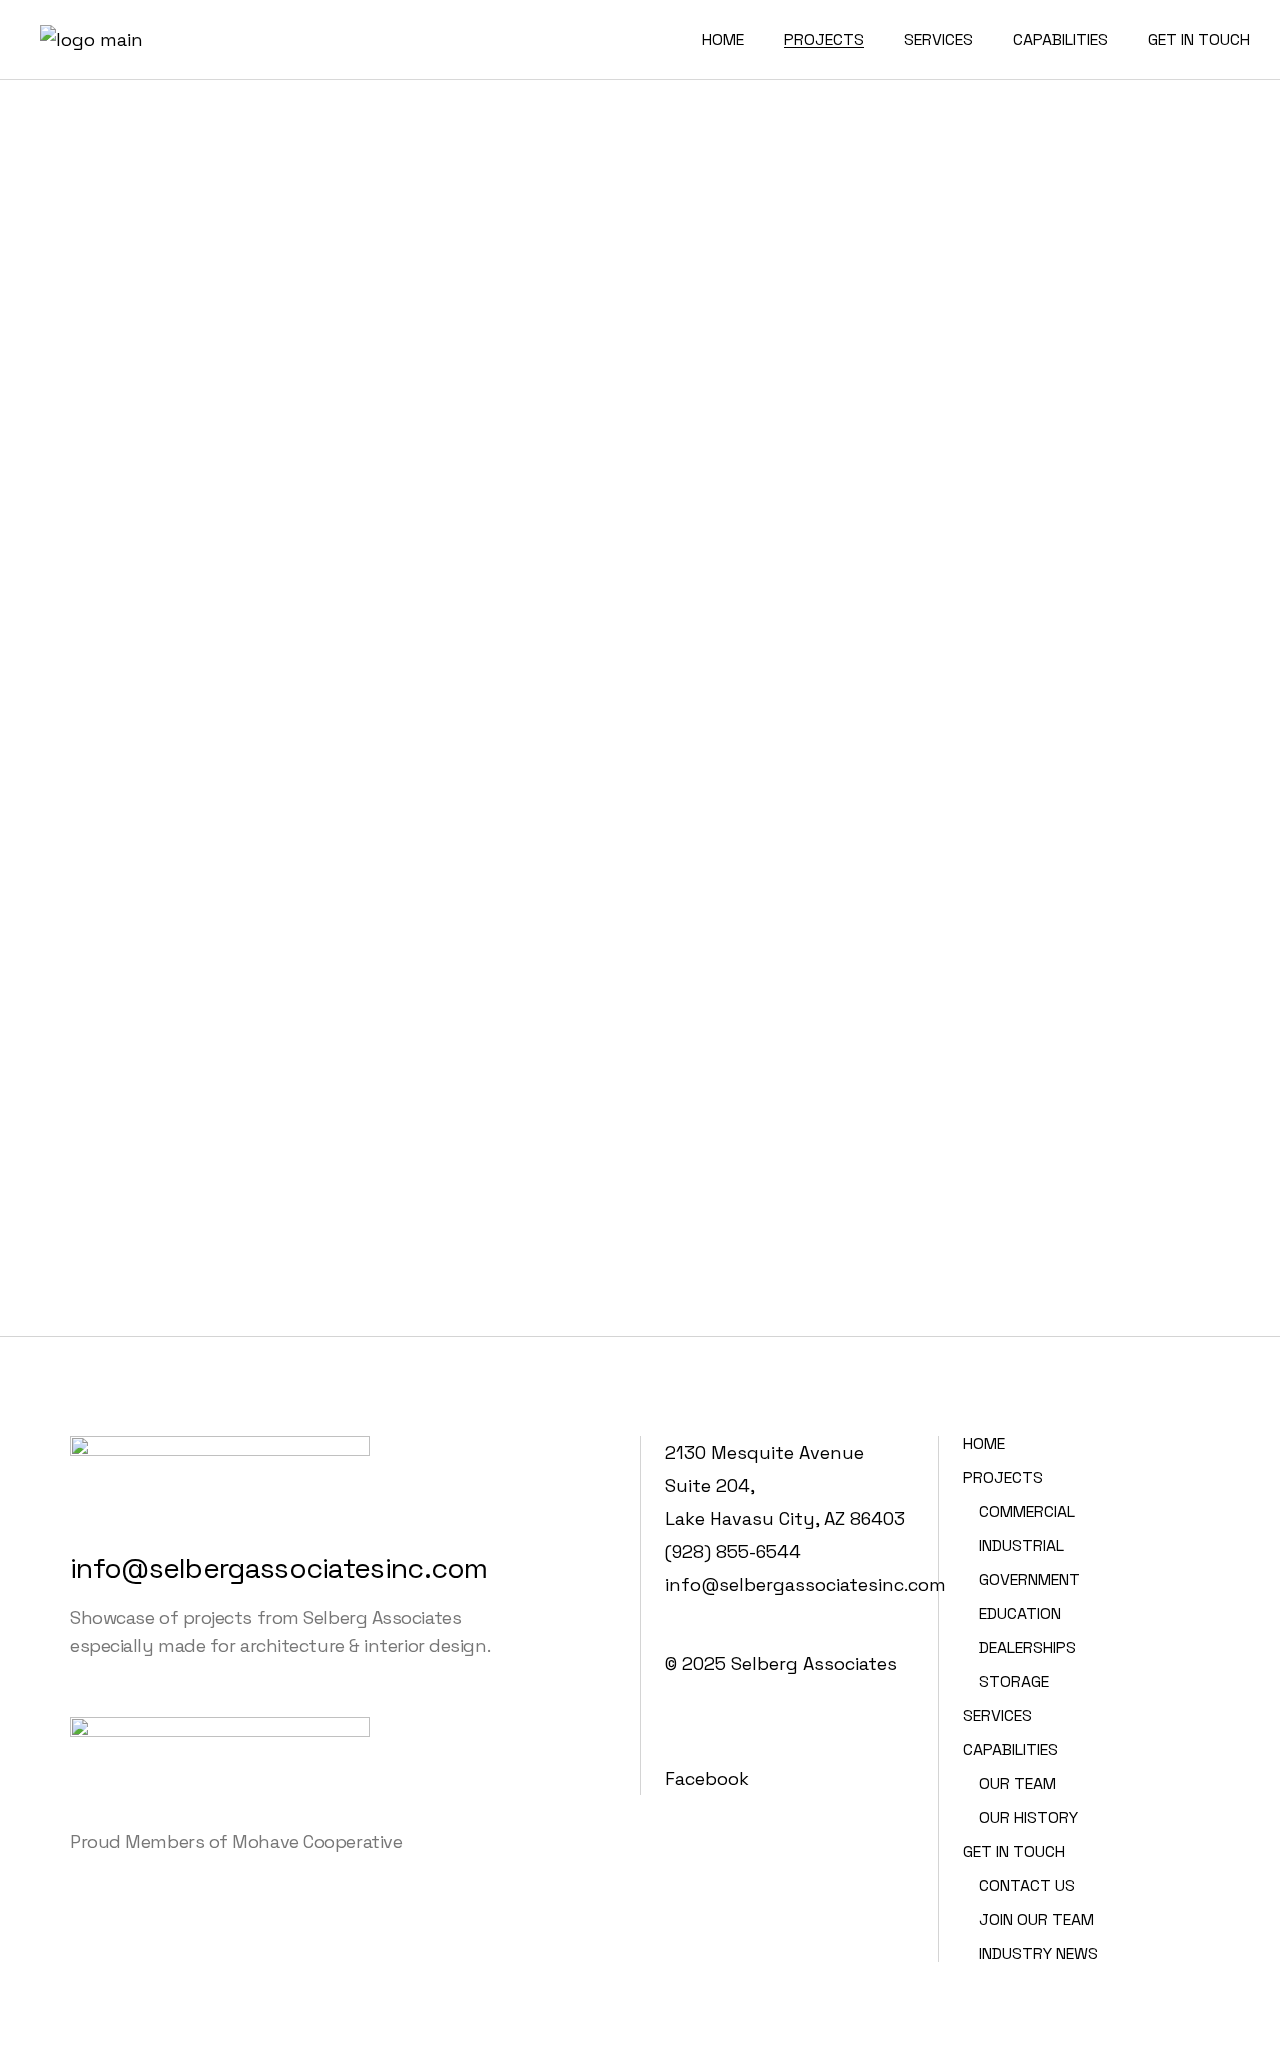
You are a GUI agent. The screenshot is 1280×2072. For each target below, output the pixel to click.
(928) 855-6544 (733, 1551)
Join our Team (1036, 1919)
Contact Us (1027, 1885)
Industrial (1021, 1545)
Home (984, 1443)
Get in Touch (1014, 1851)
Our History (1028, 1817)
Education (1020, 1613)
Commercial (1027, 1511)
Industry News (1038, 1953)
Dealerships (1027, 1647)
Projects (1003, 1477)
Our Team (1017, 1783)
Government (1029, 1579)
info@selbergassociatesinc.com (279, 1568)
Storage (1014, 1681)
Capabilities (1010, 1749)
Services (997, 1715)
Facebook (707, 1778)
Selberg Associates (814, 1663)
